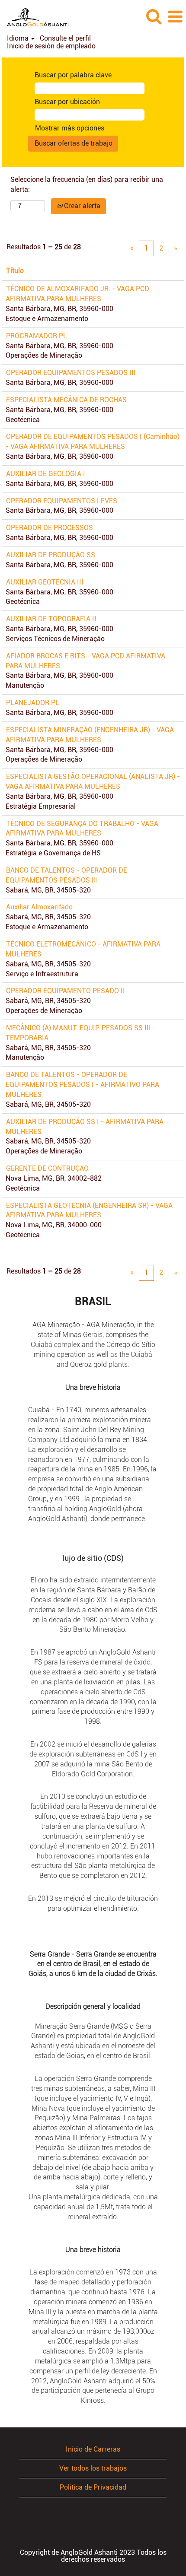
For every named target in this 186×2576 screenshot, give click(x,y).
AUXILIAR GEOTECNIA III (45, 582)
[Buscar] (154, 16)
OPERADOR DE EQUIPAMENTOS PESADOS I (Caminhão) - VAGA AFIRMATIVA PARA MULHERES (93, 442)
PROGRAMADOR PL (37, 336)
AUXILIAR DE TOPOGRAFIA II (51, 619)
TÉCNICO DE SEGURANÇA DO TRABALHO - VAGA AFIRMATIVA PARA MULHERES (82, 829)
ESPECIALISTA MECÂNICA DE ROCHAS (66, 400)
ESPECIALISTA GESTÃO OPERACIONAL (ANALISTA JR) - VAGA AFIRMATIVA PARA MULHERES (93, 781)
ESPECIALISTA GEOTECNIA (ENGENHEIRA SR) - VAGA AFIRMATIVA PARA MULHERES (89, 1210)
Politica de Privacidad (93, 2487)
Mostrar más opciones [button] (70, 128)
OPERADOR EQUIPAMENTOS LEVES (62, 501)
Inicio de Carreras (93, 2449)
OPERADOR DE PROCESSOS (50, 528)
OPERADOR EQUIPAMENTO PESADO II (66, 991)
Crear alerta (81, 206)
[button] (175, 17)
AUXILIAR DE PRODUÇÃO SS (51, 555)
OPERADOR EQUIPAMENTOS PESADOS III (71, 373)
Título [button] (15, 271)
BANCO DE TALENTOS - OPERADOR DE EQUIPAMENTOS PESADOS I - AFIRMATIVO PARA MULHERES (82, 1085)
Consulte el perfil (65, 38)
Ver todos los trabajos (93, 2468)
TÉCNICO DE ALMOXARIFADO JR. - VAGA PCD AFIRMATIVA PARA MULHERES (77, 294)
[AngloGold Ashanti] (34, 16)
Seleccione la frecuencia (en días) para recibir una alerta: (87, 184)
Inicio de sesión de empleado (51, 46)
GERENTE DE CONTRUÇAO (47, 1168)
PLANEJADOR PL (33, 703)
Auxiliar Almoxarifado (39, 907)
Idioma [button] (19, 38)
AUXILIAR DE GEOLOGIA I (46, 474)
